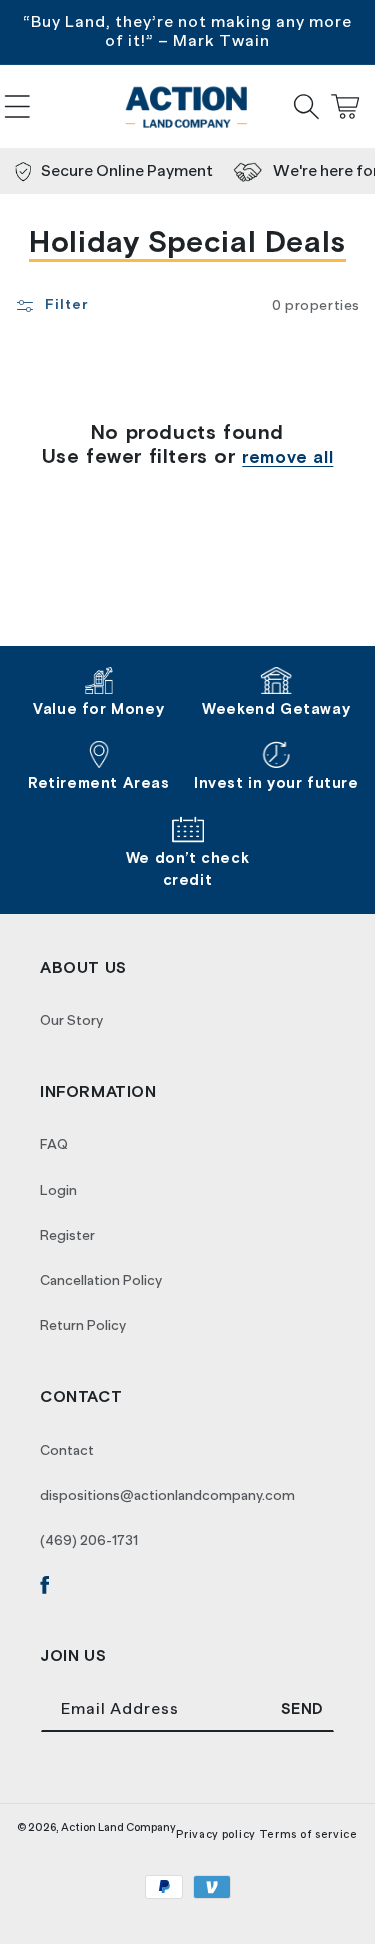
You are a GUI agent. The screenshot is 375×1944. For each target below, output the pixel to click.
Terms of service (308, 1834)
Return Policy (83, 1325)
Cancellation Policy (101, 1280)
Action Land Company (118, 1827)
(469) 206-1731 (89, 1540)
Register (67, 1235)
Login (58, 1190)
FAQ (54, 1144)
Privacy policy (216, 1834)
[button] (17, 106)
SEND (302, 1709)
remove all (287, 458)
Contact (67, 1450)
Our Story (71, 1020)
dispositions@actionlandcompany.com (167, 1495)
